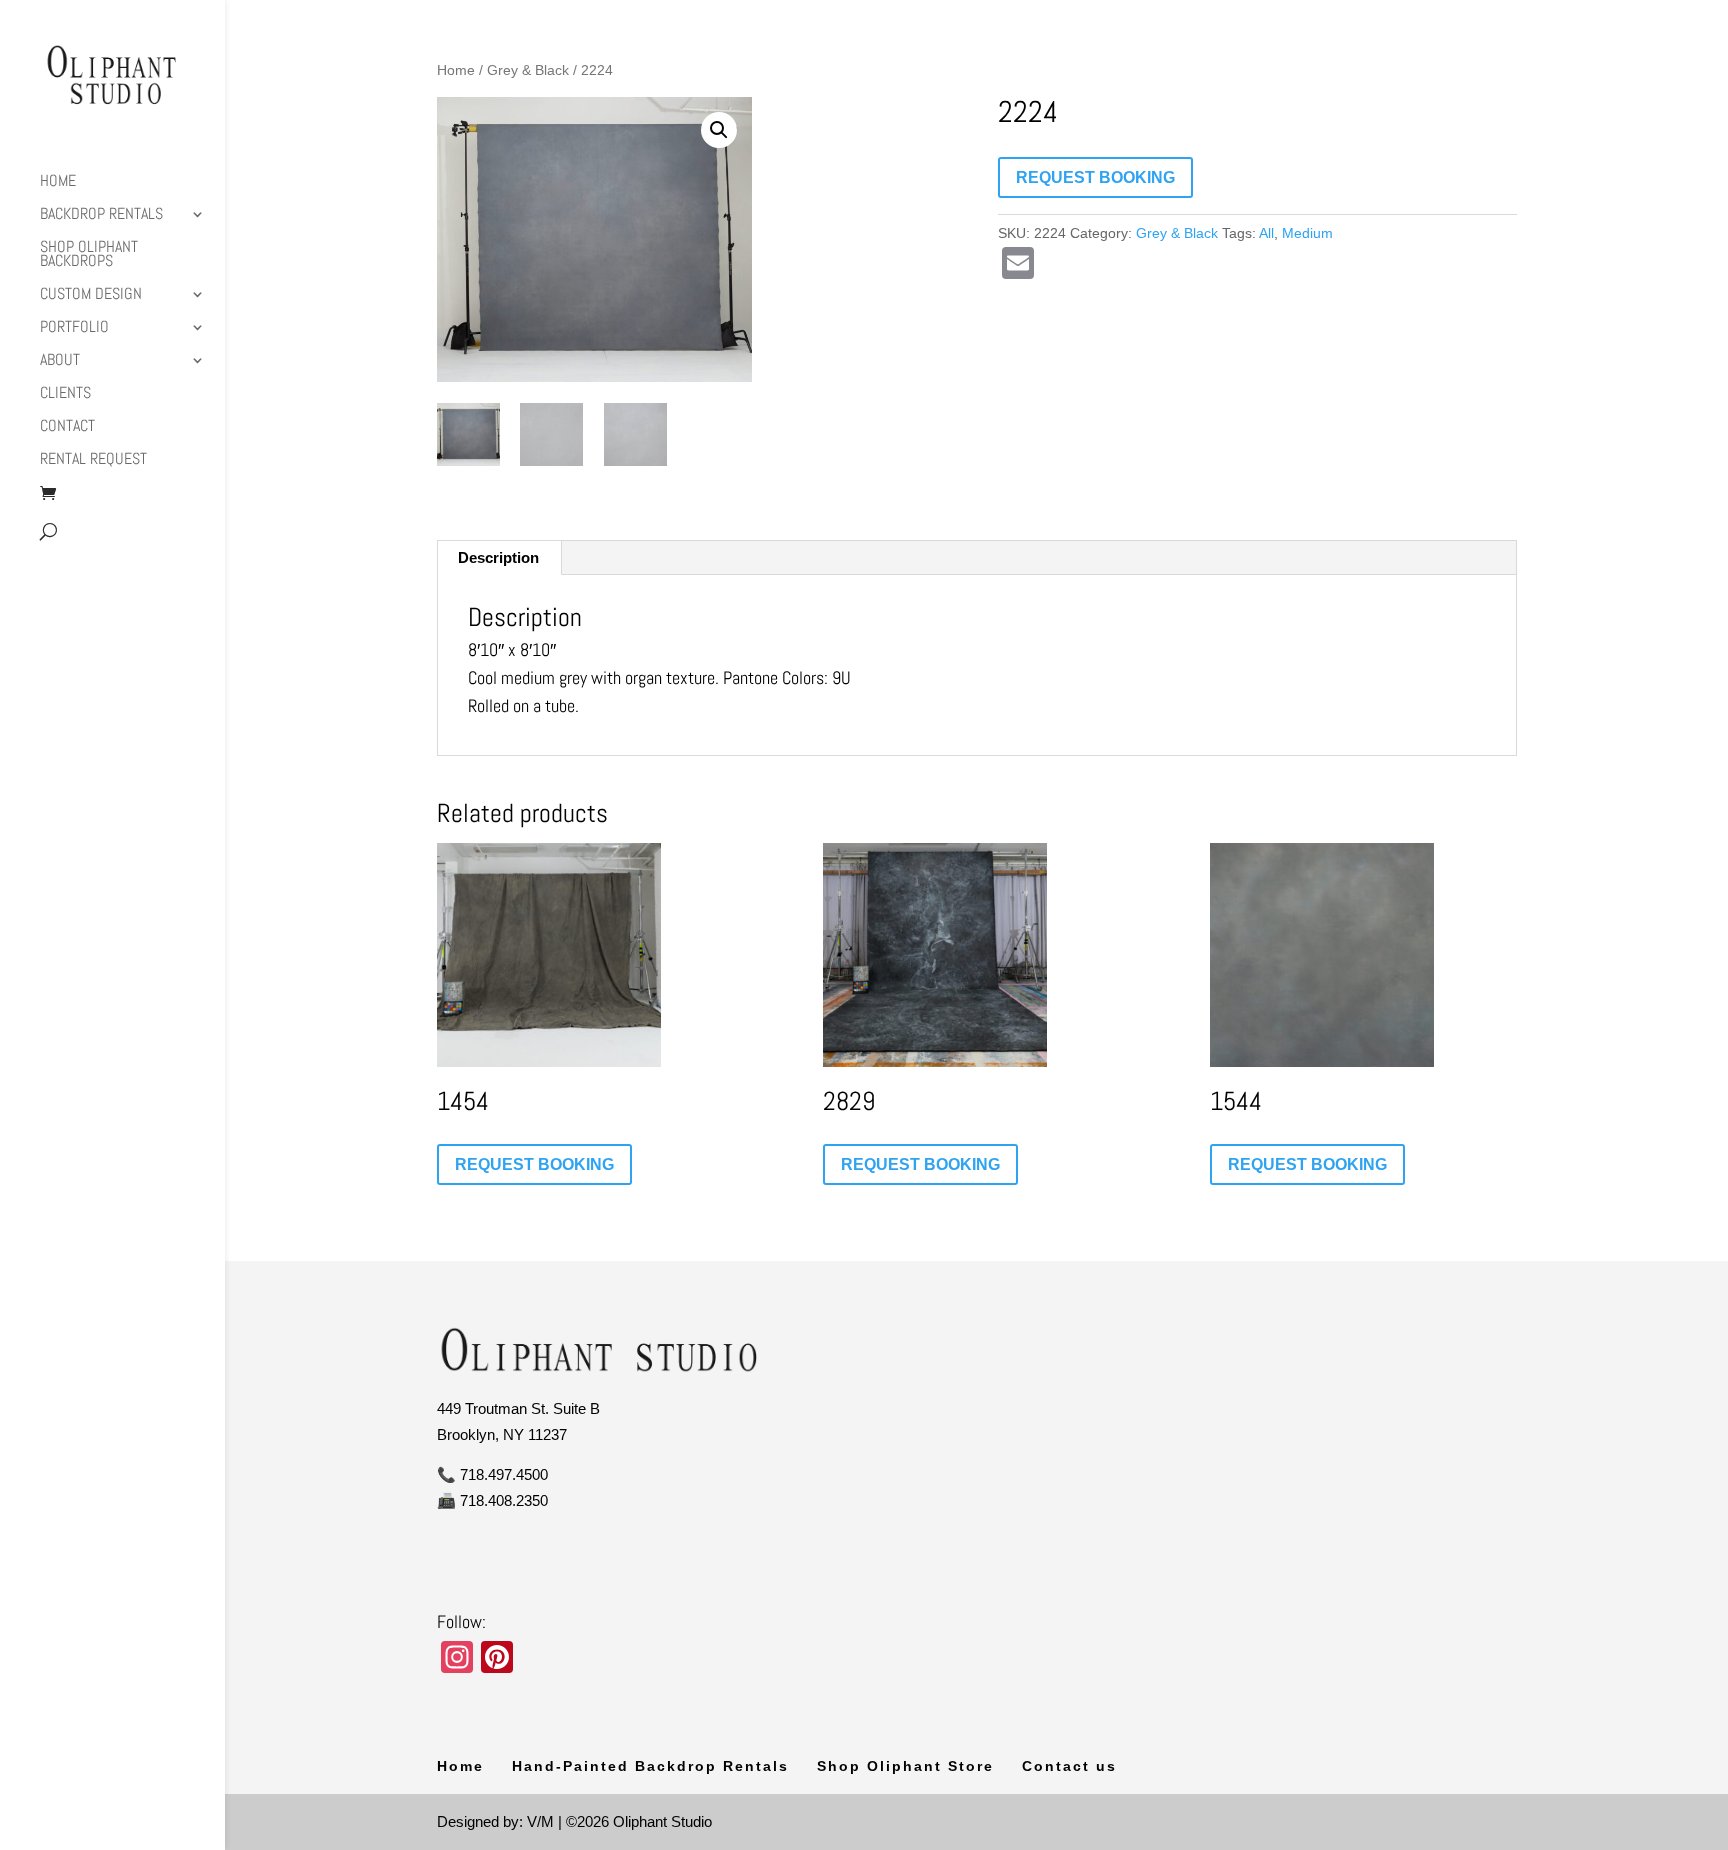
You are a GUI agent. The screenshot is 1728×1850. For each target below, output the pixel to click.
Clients (65, 394)
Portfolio (74, 328)
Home (58, 182)
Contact (67, 427)
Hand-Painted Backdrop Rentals (650, 1766)
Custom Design (91, 295)
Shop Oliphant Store (905, 1766)
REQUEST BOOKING (1095, 177)
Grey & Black (528, 70)
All (1266, 233)
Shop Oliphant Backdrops (89, 255)
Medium (1307, 233)
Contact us (1069, 1766)
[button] (719, 130)
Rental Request (93, 460)
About (60, 361)
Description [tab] (498, 557)
